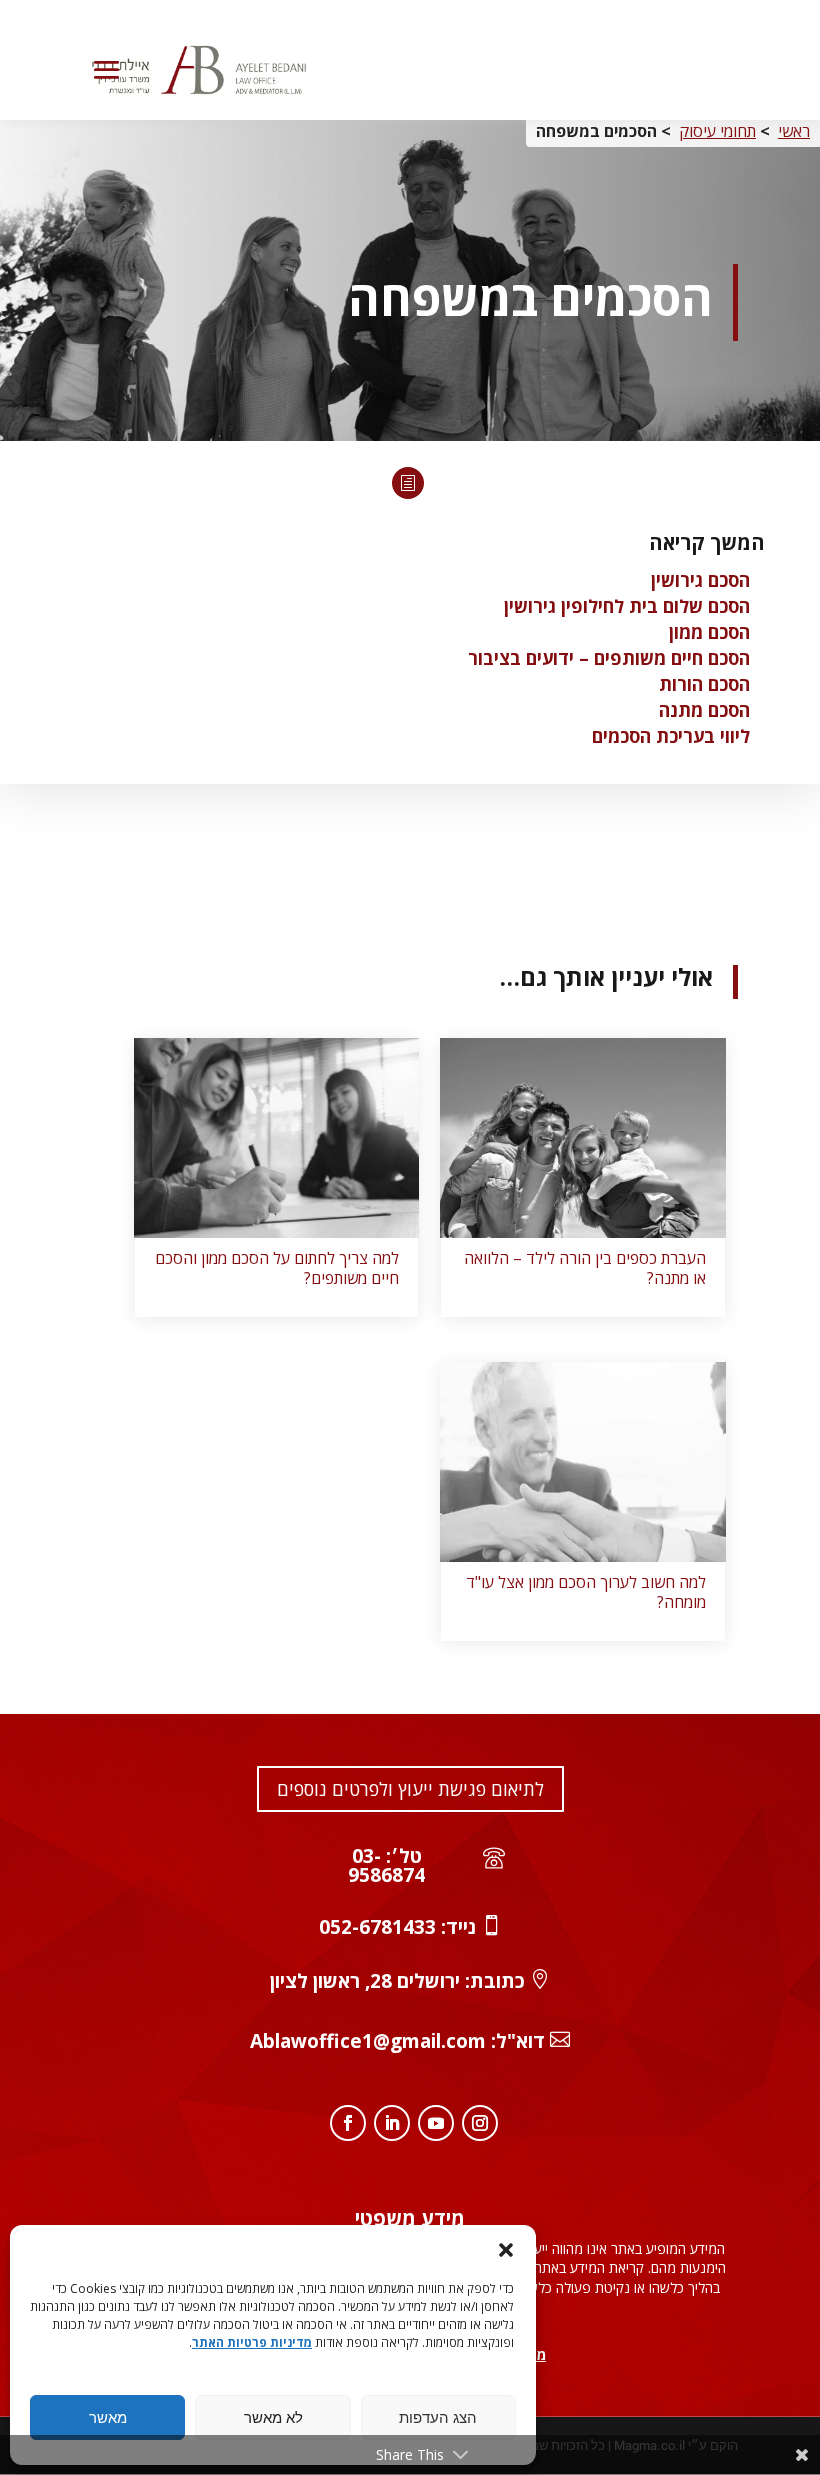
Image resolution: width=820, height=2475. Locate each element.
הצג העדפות (438, 2418)
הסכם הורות (704, 684)
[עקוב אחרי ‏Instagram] (480, 2123)
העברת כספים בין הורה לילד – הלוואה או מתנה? (585, 1268)
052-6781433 (377, 1927)
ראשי (794, 131)
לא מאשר (273, 2418)
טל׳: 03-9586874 (386, 1865)
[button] (506, 2250)
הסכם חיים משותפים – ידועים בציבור (609, 658)
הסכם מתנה (704, 710)
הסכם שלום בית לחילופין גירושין (627, 606)
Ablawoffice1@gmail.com (368, 2041)
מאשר (108, 2418)
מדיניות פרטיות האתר (252, 2342)
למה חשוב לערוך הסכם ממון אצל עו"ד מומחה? (586, 1592)
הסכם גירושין (700, 580)
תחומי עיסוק (717, 131)
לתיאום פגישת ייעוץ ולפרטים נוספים (410, 1789)
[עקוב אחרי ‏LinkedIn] (392, 2123)
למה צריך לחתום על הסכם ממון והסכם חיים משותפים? (277, 1268)
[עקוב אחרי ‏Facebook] (348, 2123)
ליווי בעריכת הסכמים (671, 736)
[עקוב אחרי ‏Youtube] (436, 2123)
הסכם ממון (709, 632)
